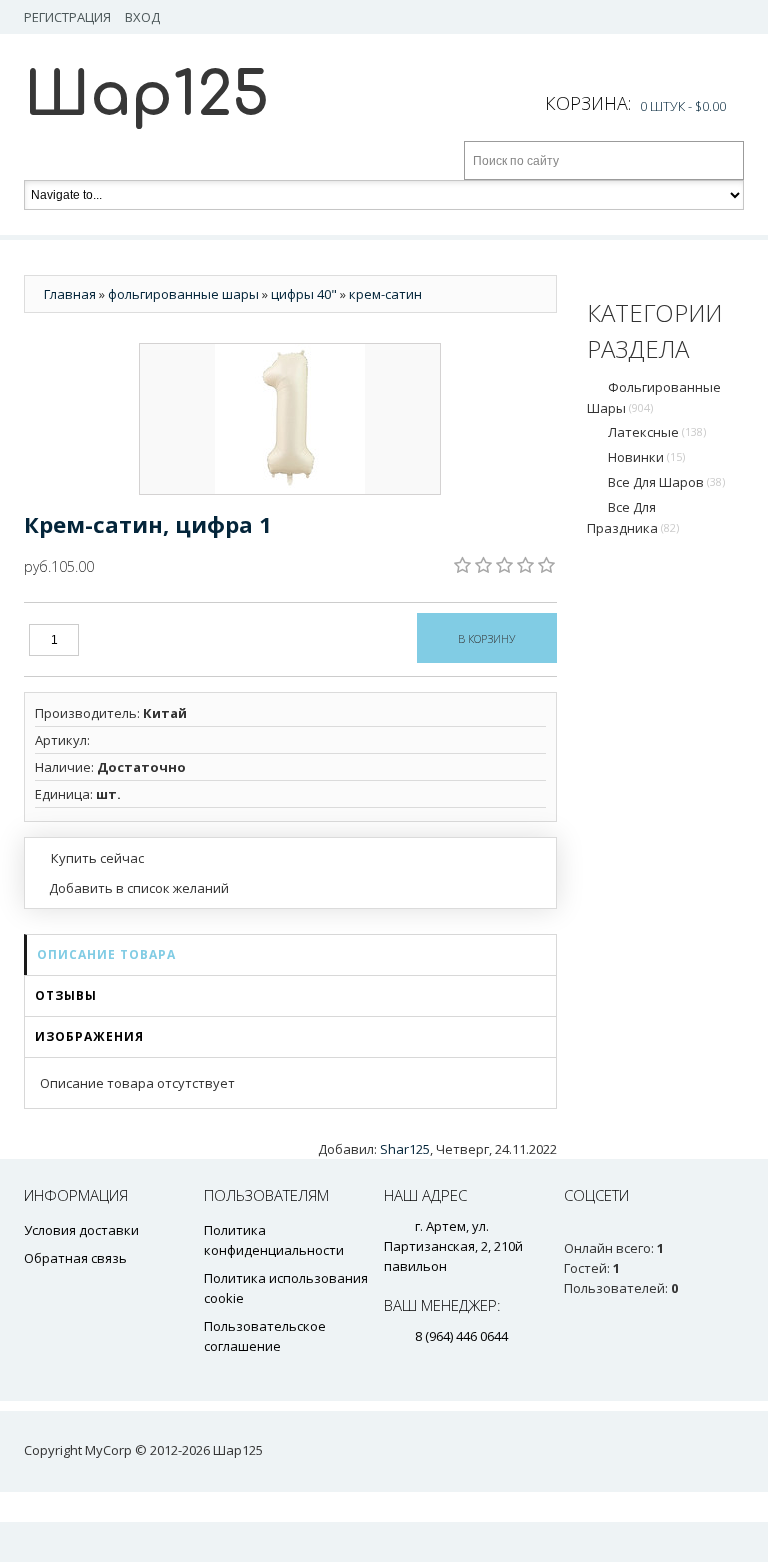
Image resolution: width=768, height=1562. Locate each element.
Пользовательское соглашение (265, 1336)
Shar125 (405, 1149)
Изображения (89, 1036)
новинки (646, 457)
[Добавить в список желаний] (132, 888)
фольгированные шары (654, 397)
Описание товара (106, 954)
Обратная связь (75, 1258)
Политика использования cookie (286, 1288)
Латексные (657, 432)
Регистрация (67, 17)
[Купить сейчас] (89, 857)
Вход (142, 17)
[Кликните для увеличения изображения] (290, 419)
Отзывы (66, 995)
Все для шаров (666, 482)
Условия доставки (81, 1230)
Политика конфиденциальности (274, 1240)
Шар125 (146, 95)
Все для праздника (633, 517)
